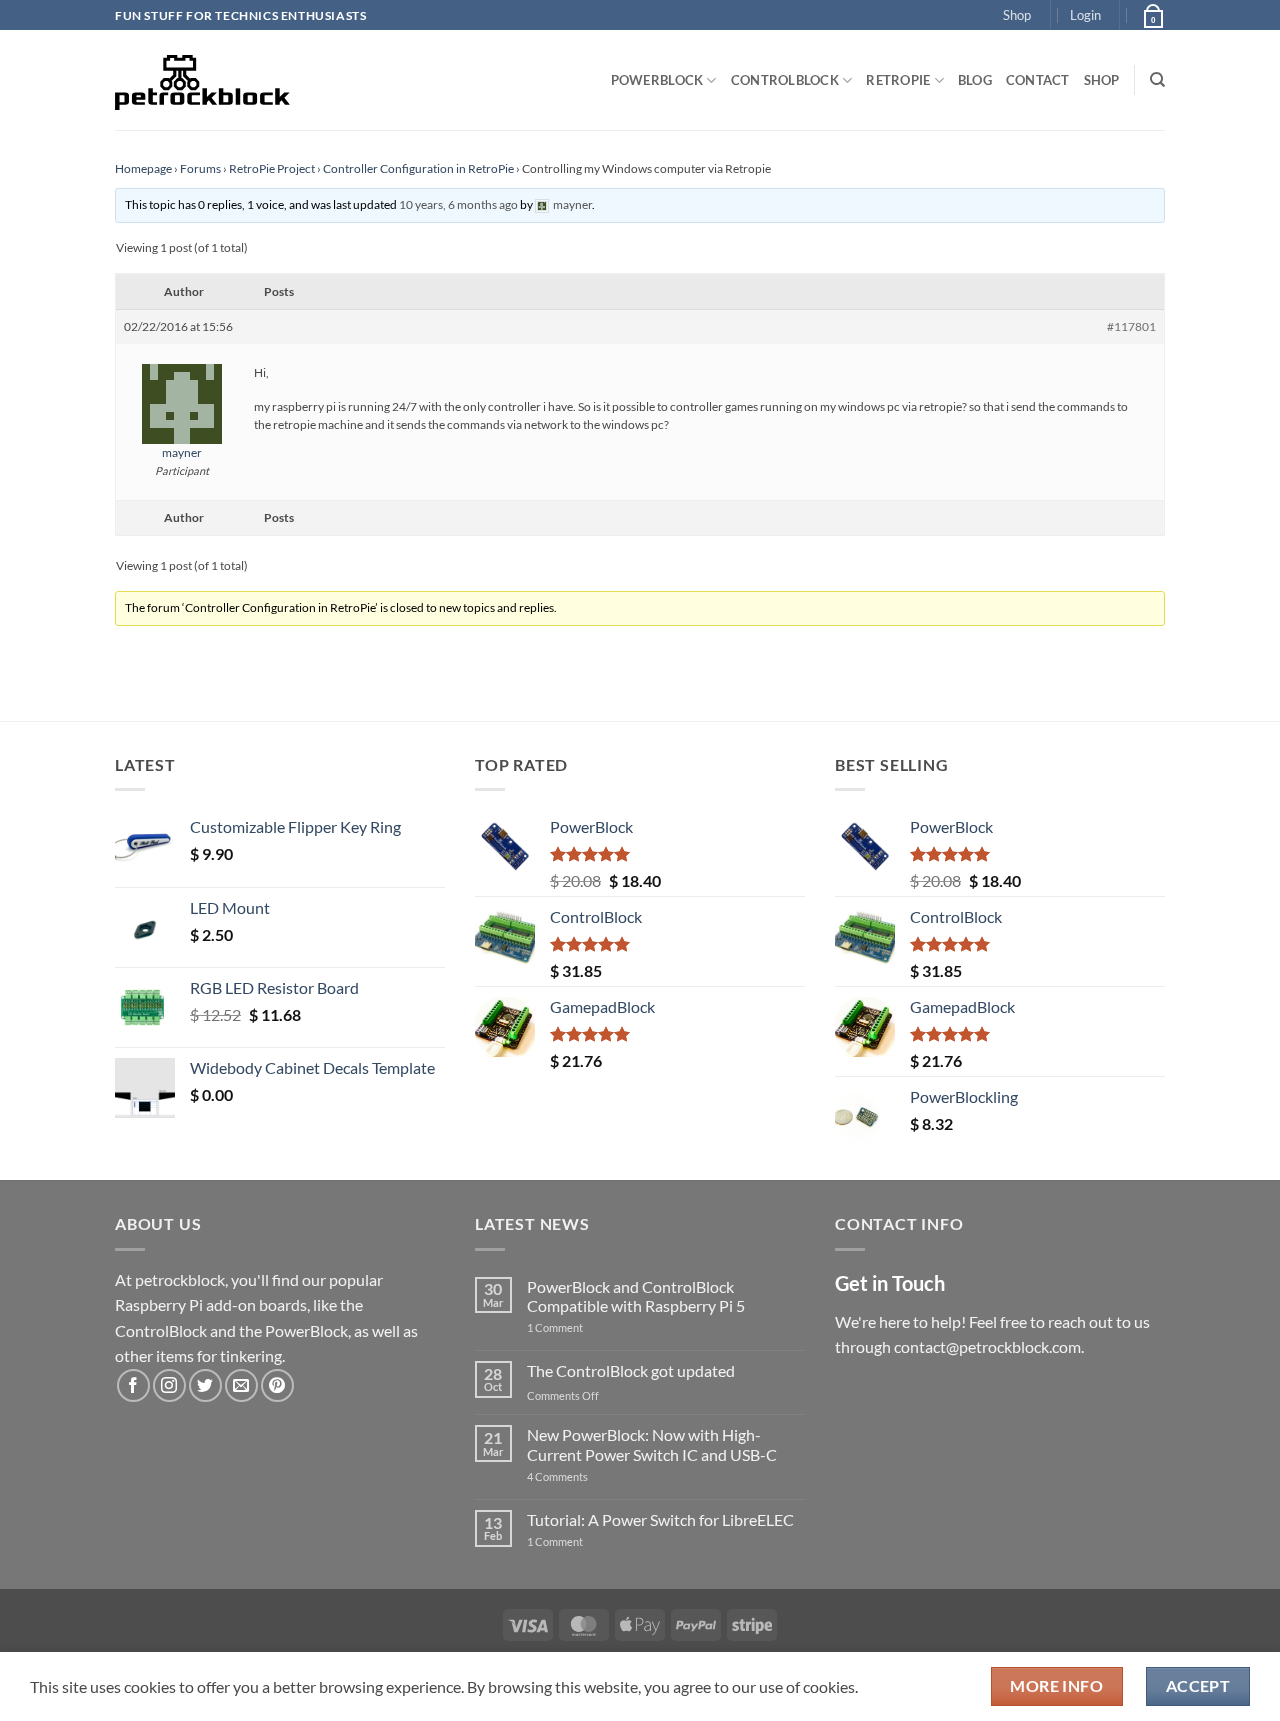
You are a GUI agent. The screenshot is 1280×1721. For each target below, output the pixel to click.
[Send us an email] (241, 1385)
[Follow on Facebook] (133, 1385)
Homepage (143, 168)
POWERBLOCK (657, 80)
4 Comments (587, 1476)
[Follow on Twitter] (205, 1385)
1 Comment (586, 1327)
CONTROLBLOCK (785, 80)
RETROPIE (898, 80)
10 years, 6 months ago (458, 204)
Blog (975, 80)
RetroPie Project (272, 168)
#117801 (1131, 326)
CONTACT (1038, 80)
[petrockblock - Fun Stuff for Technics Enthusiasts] (203, 80)
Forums (200, 168)
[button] (1085, 15)
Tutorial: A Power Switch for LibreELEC (660, 1519)
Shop (1017, 15)
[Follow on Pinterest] (277, 1385)
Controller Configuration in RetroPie (418, 168)
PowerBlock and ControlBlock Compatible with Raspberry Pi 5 (636, 1296)
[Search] (1157, 80)
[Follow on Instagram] (169, 1385)
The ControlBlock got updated (631, 1370)
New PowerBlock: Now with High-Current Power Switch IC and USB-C (652, 1444)
